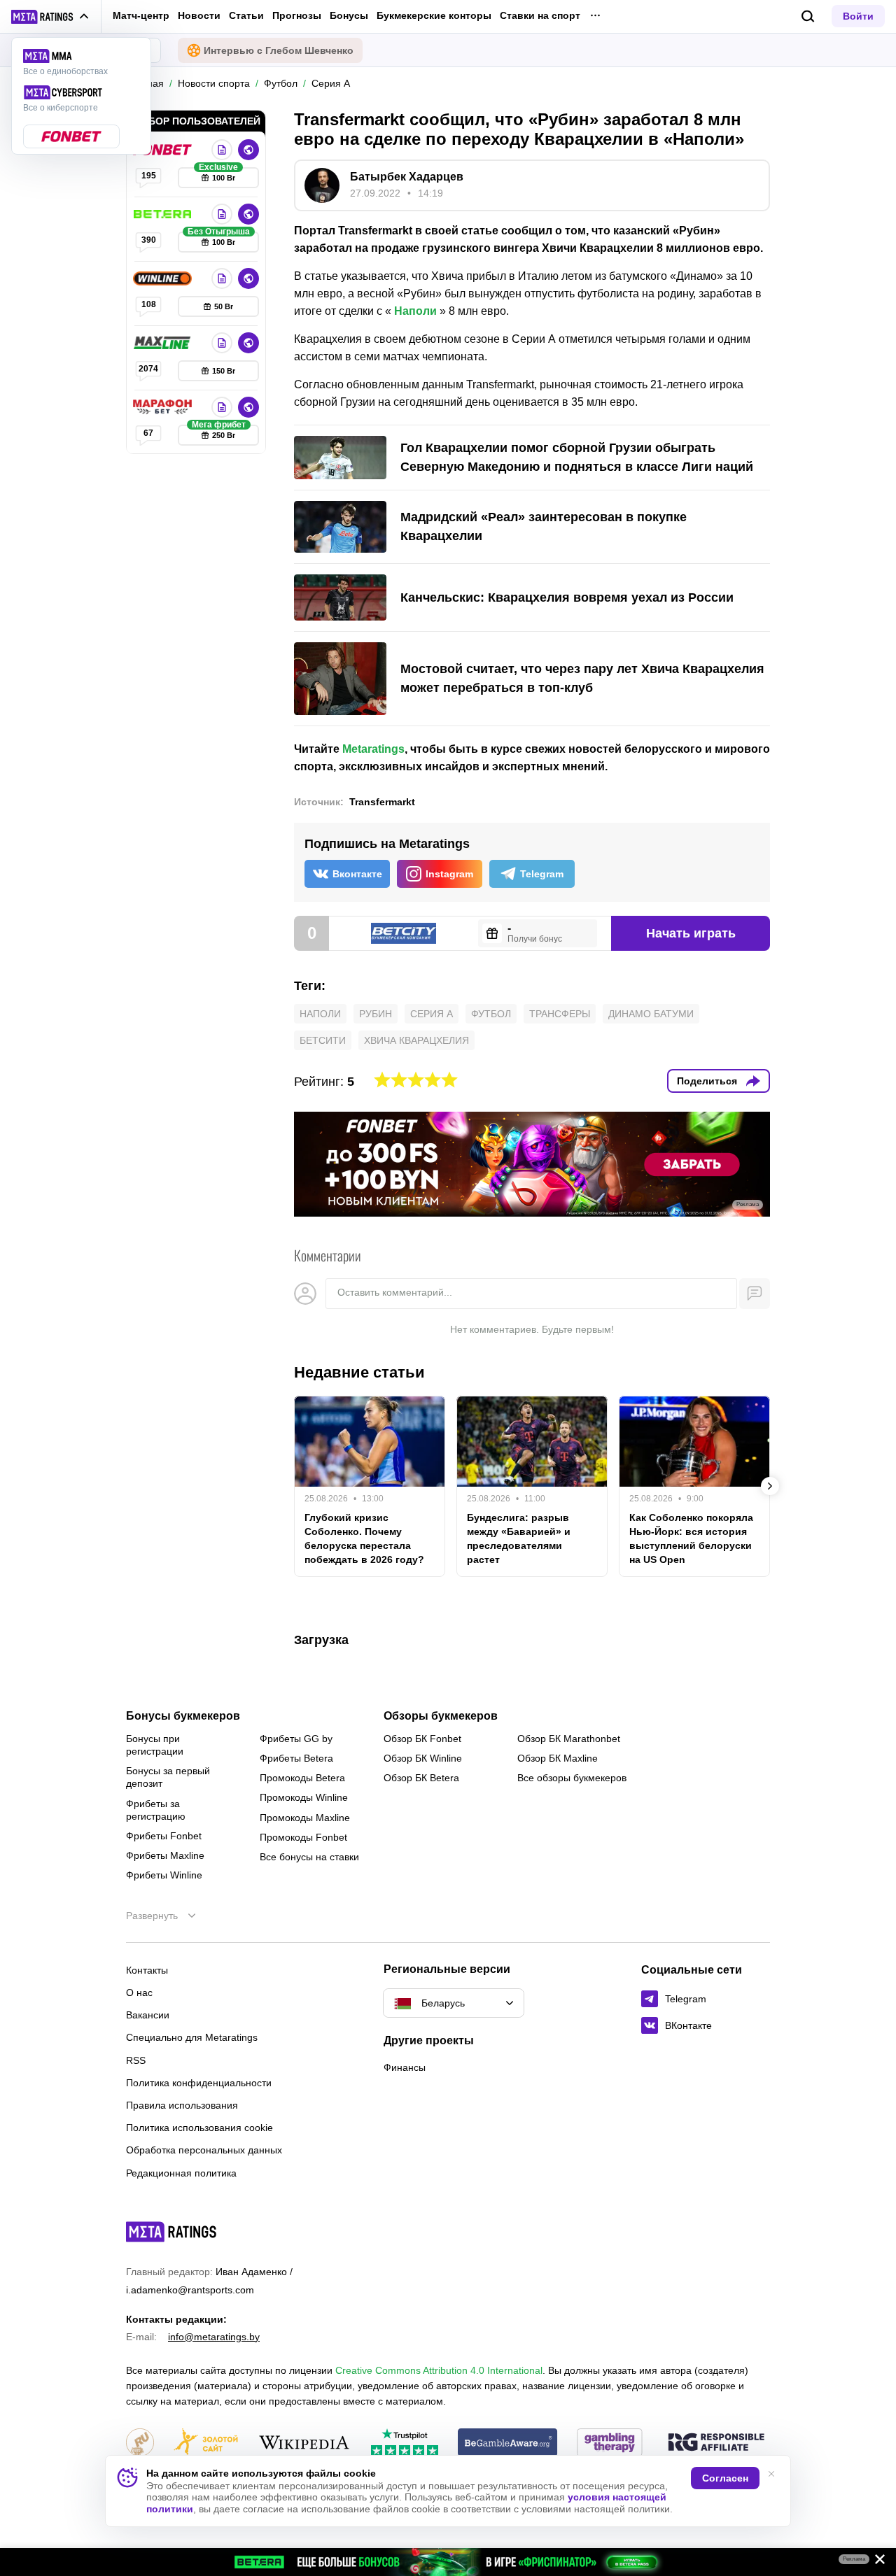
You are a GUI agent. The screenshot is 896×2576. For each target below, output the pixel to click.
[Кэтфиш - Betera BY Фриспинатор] (448, 2562)
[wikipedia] (304, 2443)
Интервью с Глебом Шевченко (279, 50)
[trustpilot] (405, 2443)
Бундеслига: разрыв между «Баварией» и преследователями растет (519, 1538)
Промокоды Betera (302, 1778)
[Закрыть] (875, 2562)
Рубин (376, 1014)
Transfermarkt (382, 802)
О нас (139, 1993)
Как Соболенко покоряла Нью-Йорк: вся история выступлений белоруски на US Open (691, 1538)
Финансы (405, 2067)
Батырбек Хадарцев (407, 177)
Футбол (491, 1014)
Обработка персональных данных (204, 2150)
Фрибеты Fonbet (164, 1836)
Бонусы (349, 15)
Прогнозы (297, 15)
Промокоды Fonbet (303, 1837)
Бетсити (323, 1040)
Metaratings (373, 749)
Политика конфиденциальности (199, 2083)
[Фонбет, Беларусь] (164, 150)
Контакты (147, 1970)
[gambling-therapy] (610, 2443)
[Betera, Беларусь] (164, 214)
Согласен (725, 2478)
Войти (858, 16)
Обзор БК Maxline (558, 1758)
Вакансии (148, 2015)
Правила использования (182, 2105)
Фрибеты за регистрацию (156, 1810)
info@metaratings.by (214, 2337)
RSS (136, 2060)
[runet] (140, 2443)
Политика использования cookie (199, 2128)
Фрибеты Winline (164, 1875)
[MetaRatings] (171, 2232)
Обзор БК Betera (421, 1778)
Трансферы (560, 1014)
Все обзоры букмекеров (572, 1778)
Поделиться (707, 1081)
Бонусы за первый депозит (168, 1777)
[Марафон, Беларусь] (164, 407)
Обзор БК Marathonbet (569, 1739)
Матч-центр (141, 15)
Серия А (432, 1014)
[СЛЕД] (770, 1486)
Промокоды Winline (304, 1797)
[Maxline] (164, 343)
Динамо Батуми (651, 1014)
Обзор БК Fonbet (422, 1739)
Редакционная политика (181, 2173)
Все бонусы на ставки (309, 1857)
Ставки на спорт (540, 15)
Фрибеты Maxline (165, 1855)
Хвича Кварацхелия (416, 1040)
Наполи (415, 311)
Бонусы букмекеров (183, 1716)
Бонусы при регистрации (155, 1745)
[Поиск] (808, 16)
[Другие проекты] (50, 17)
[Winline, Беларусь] (164, 278)
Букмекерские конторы (434, 15)
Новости (199, 15)
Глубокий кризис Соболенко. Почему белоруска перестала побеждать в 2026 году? (364, 1538)
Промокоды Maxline (305, 1818)
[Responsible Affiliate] (716, 2443)
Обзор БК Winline (423, 1758)
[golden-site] (206, 2443)
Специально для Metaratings (192, 2037)
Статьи (246, 15)
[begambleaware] (508, 2443)
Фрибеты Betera (296, 1758)
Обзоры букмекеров (441, 1716)
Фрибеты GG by (296, 1739)
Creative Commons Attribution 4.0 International (439, 2370)
